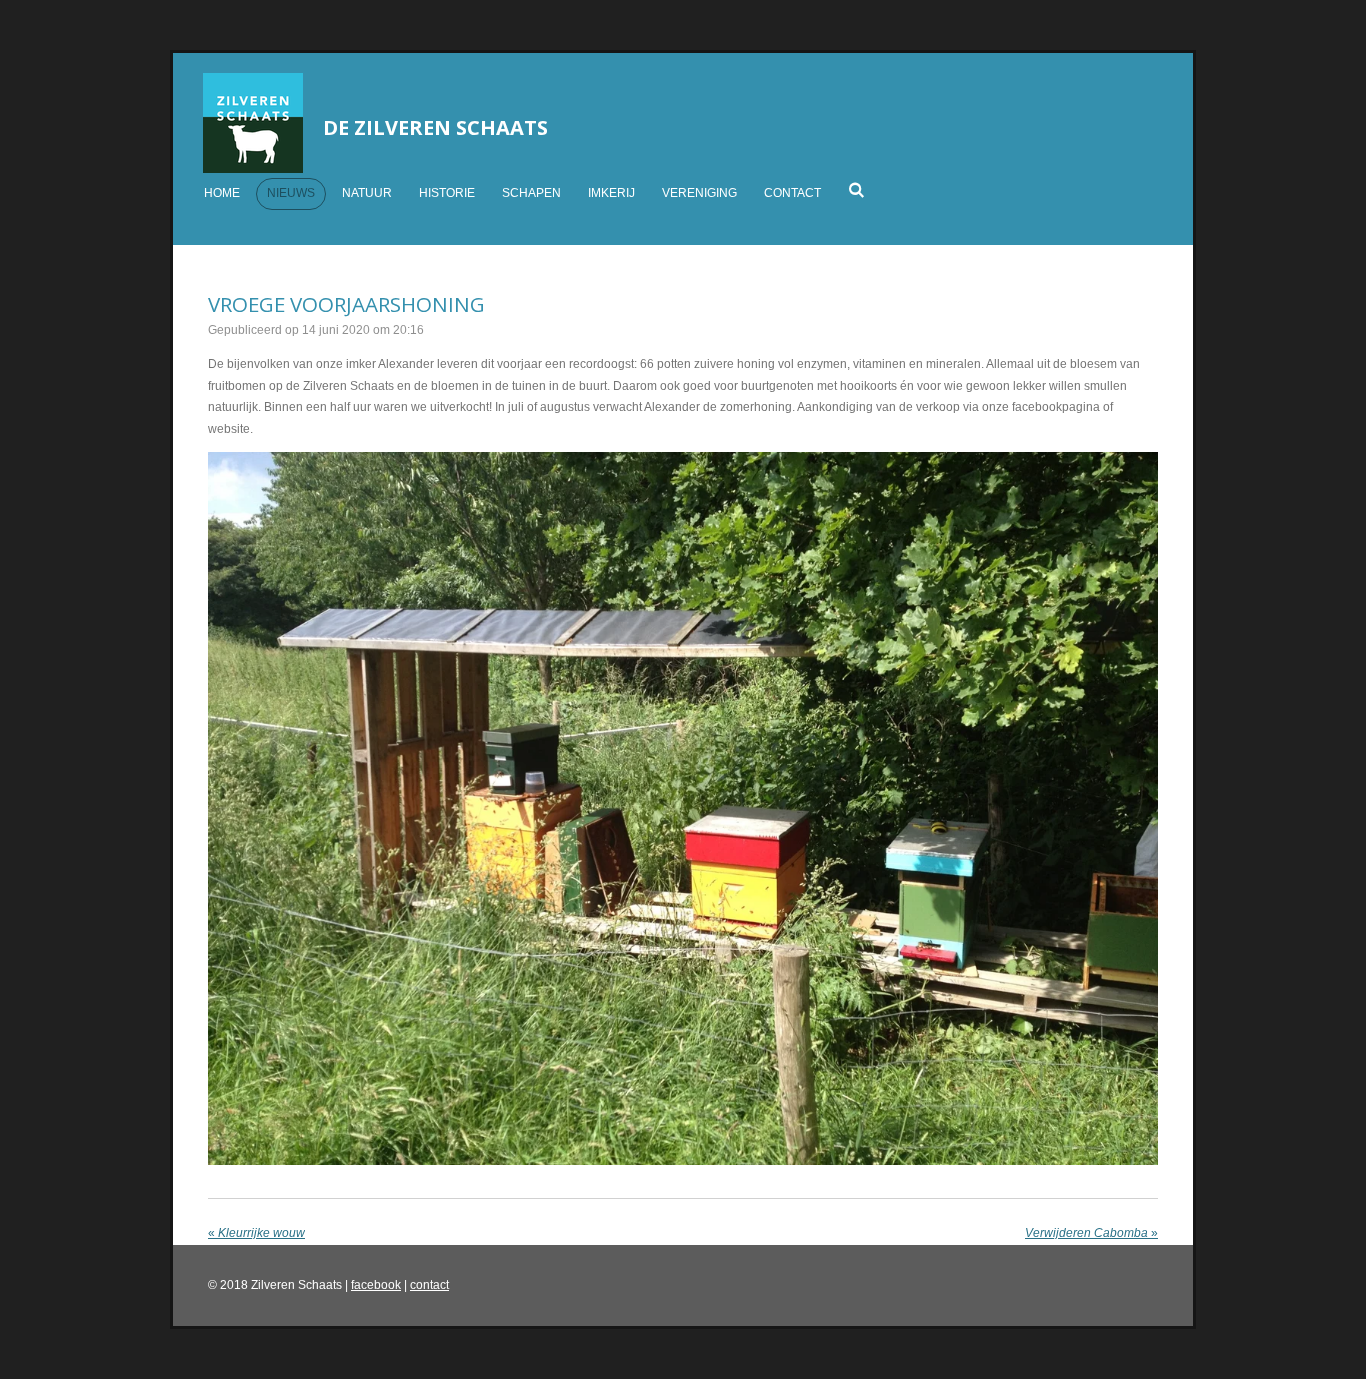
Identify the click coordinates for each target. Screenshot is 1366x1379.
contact (429, 1285)
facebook (376, 1285)
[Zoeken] (856, 190)
